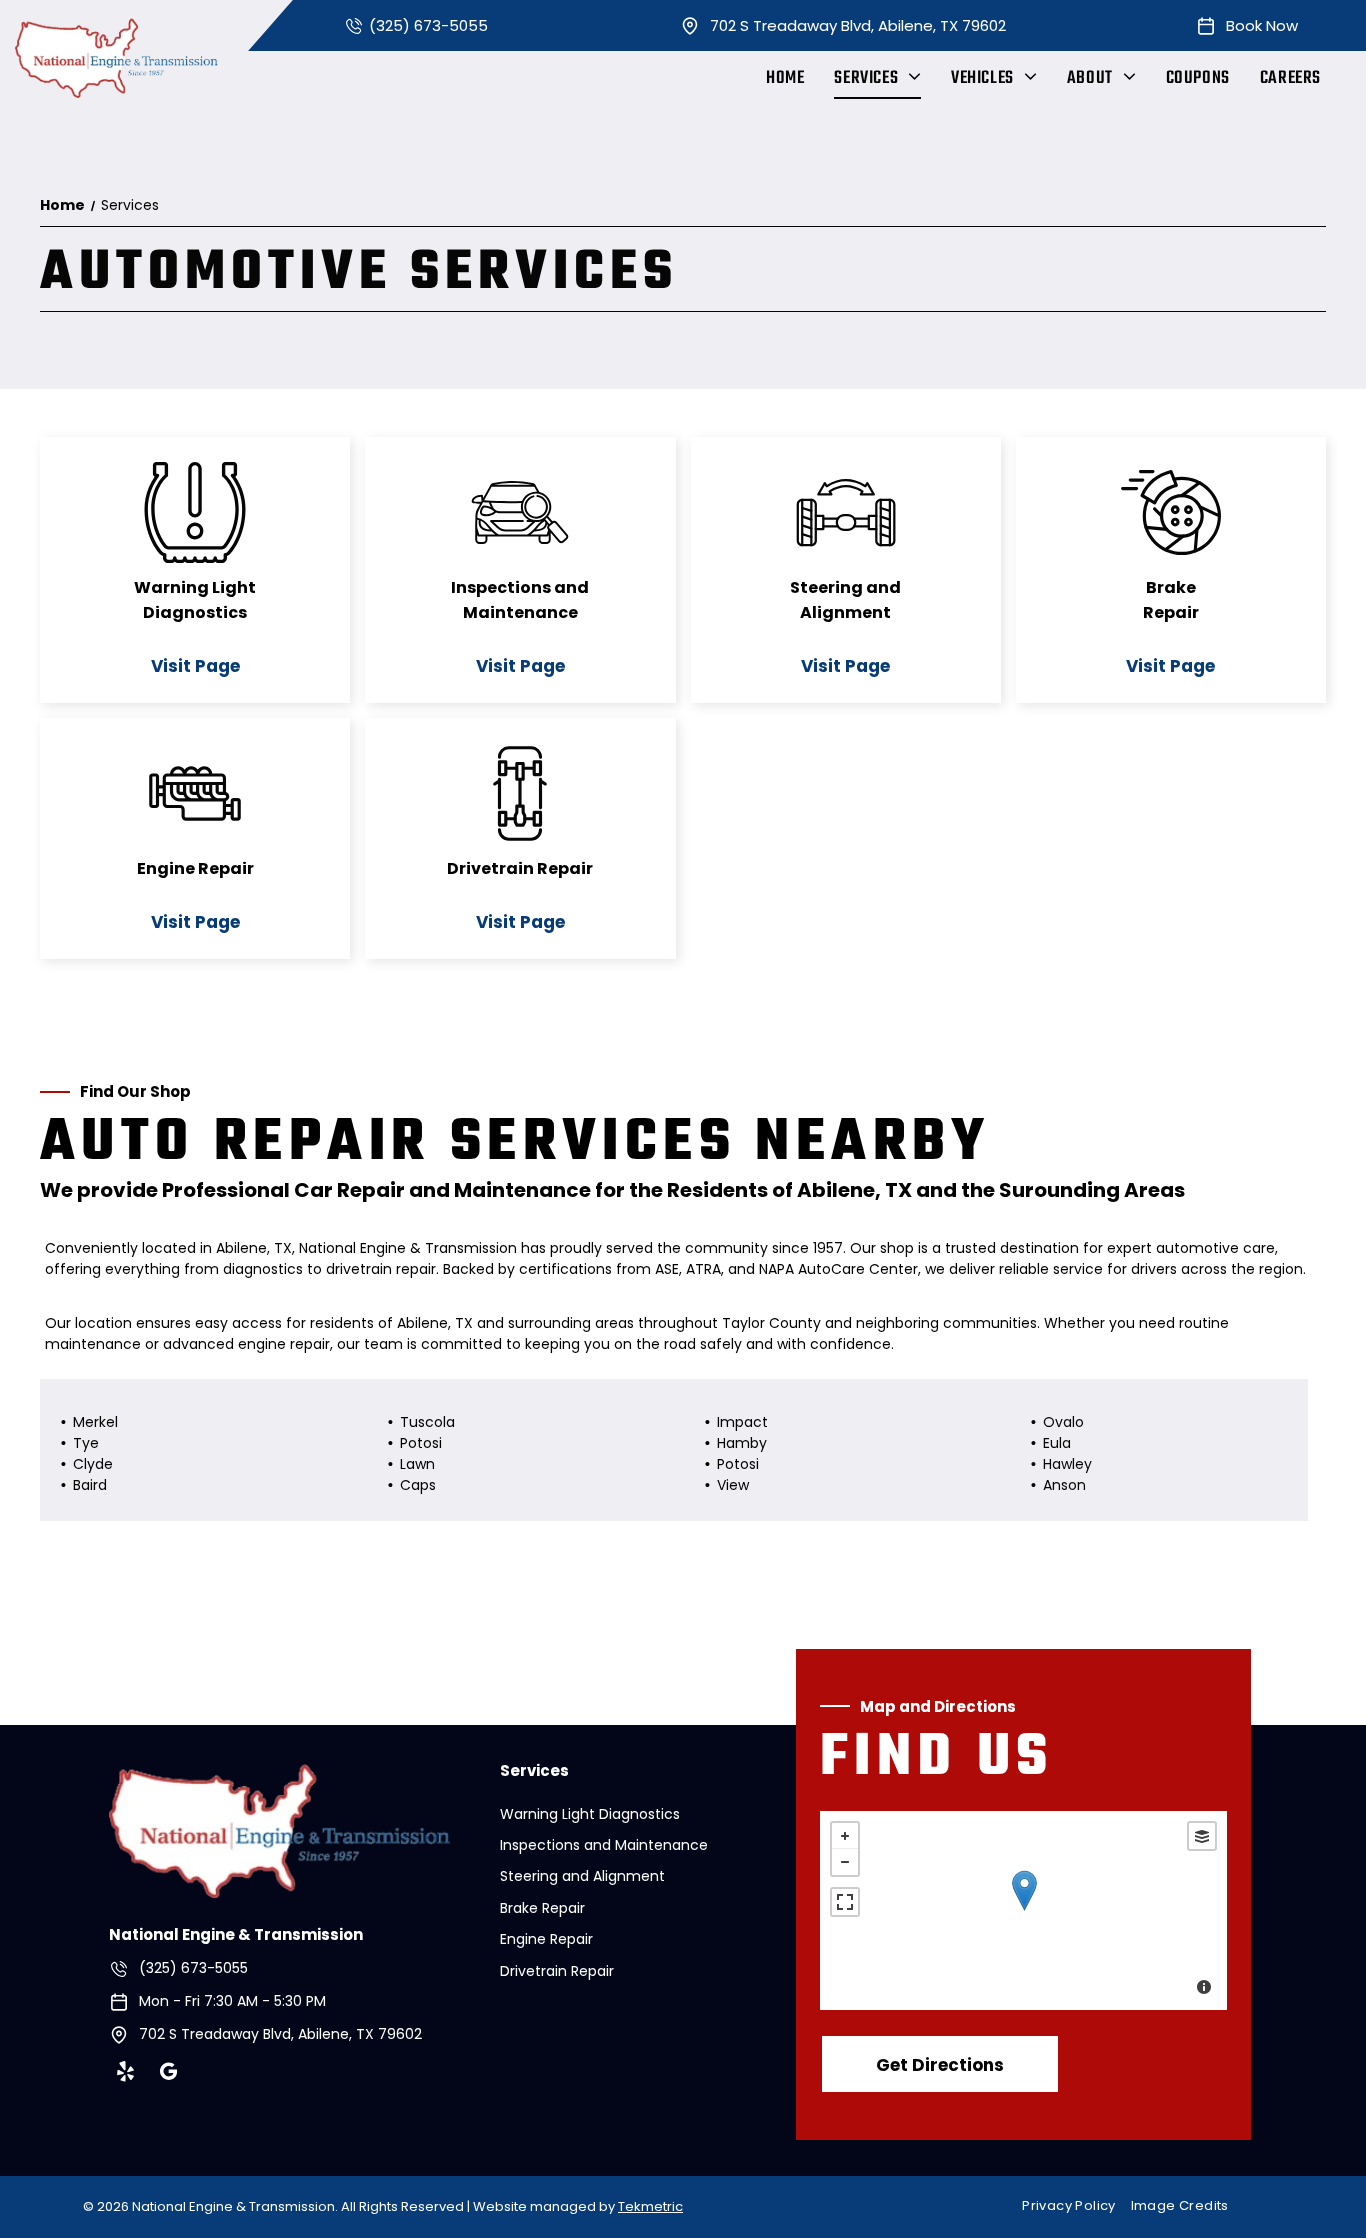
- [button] (845, 1862)
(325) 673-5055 (428, 25)
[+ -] (1023, 1910)
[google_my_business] (168, 2073)
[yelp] (125, 2073)
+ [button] (845, 1836)
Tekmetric (650, 2206)
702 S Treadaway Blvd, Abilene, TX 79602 (858, 25)
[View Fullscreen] (845, 1902)
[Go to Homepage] (279, 1776)
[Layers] (1202, 1836)
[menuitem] (785, 78)
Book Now (1262, 25)
